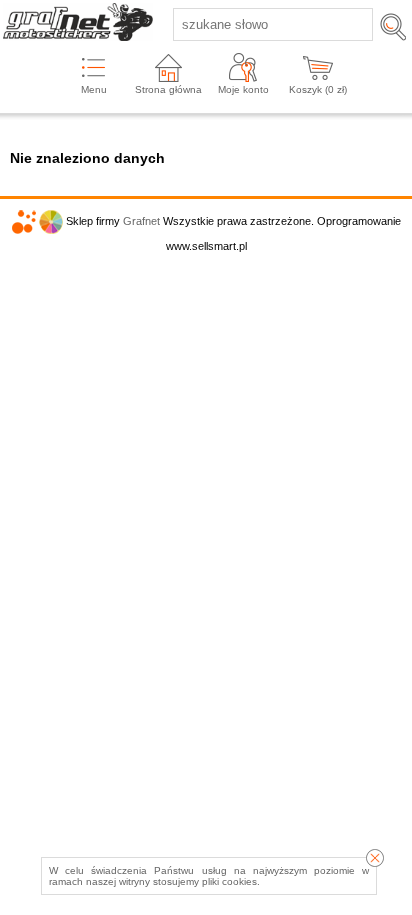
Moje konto (243, 89)
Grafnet (141, 221)
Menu (94, 89)
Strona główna (168, 89)
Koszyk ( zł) (318, 89)
